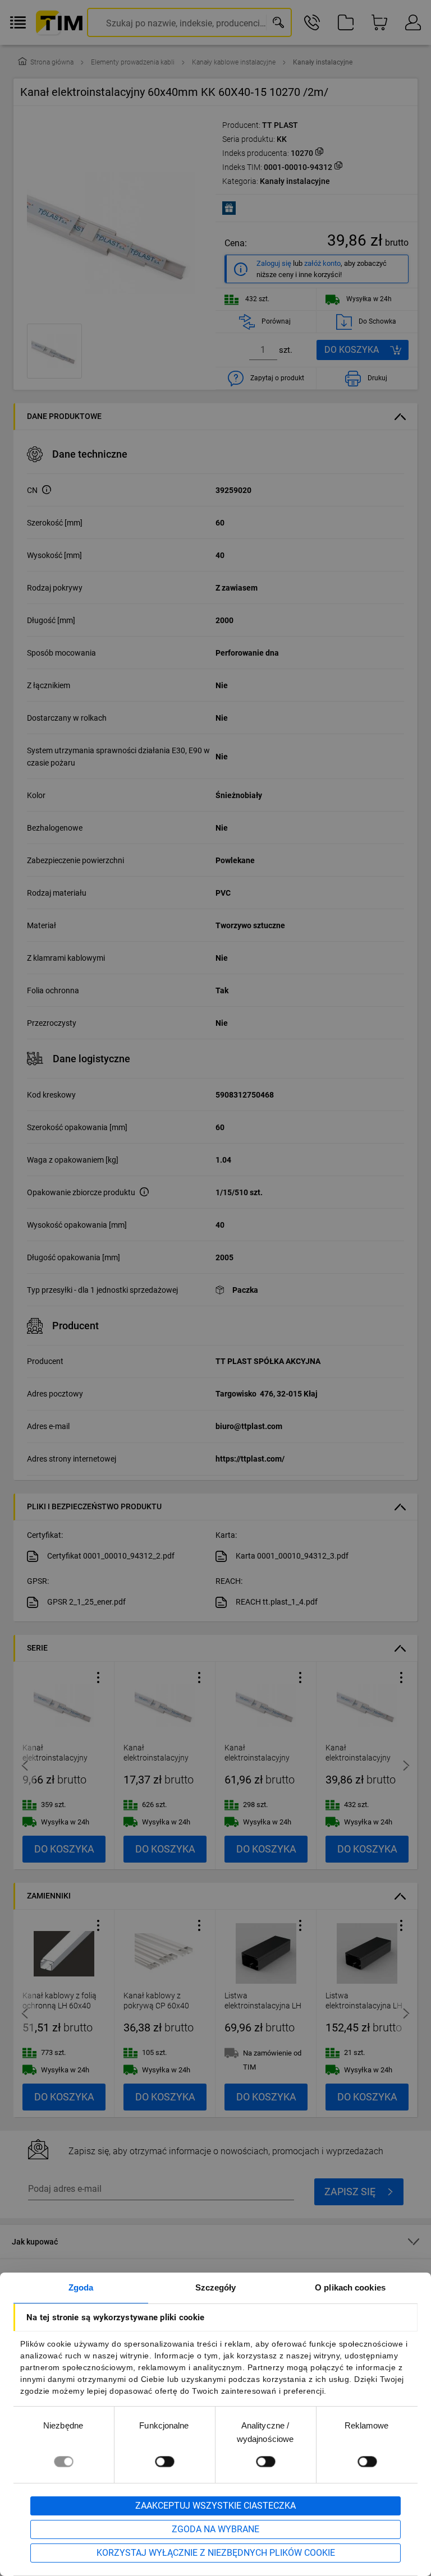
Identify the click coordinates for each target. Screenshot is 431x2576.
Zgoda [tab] (81, 2287)
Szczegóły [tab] (216, 2287)
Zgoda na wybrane (215, 2529)
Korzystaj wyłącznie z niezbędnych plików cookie (216, 2553)
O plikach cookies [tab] (350, 2287)
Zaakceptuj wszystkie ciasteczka (215, 2506)
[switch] (164, 2461)
